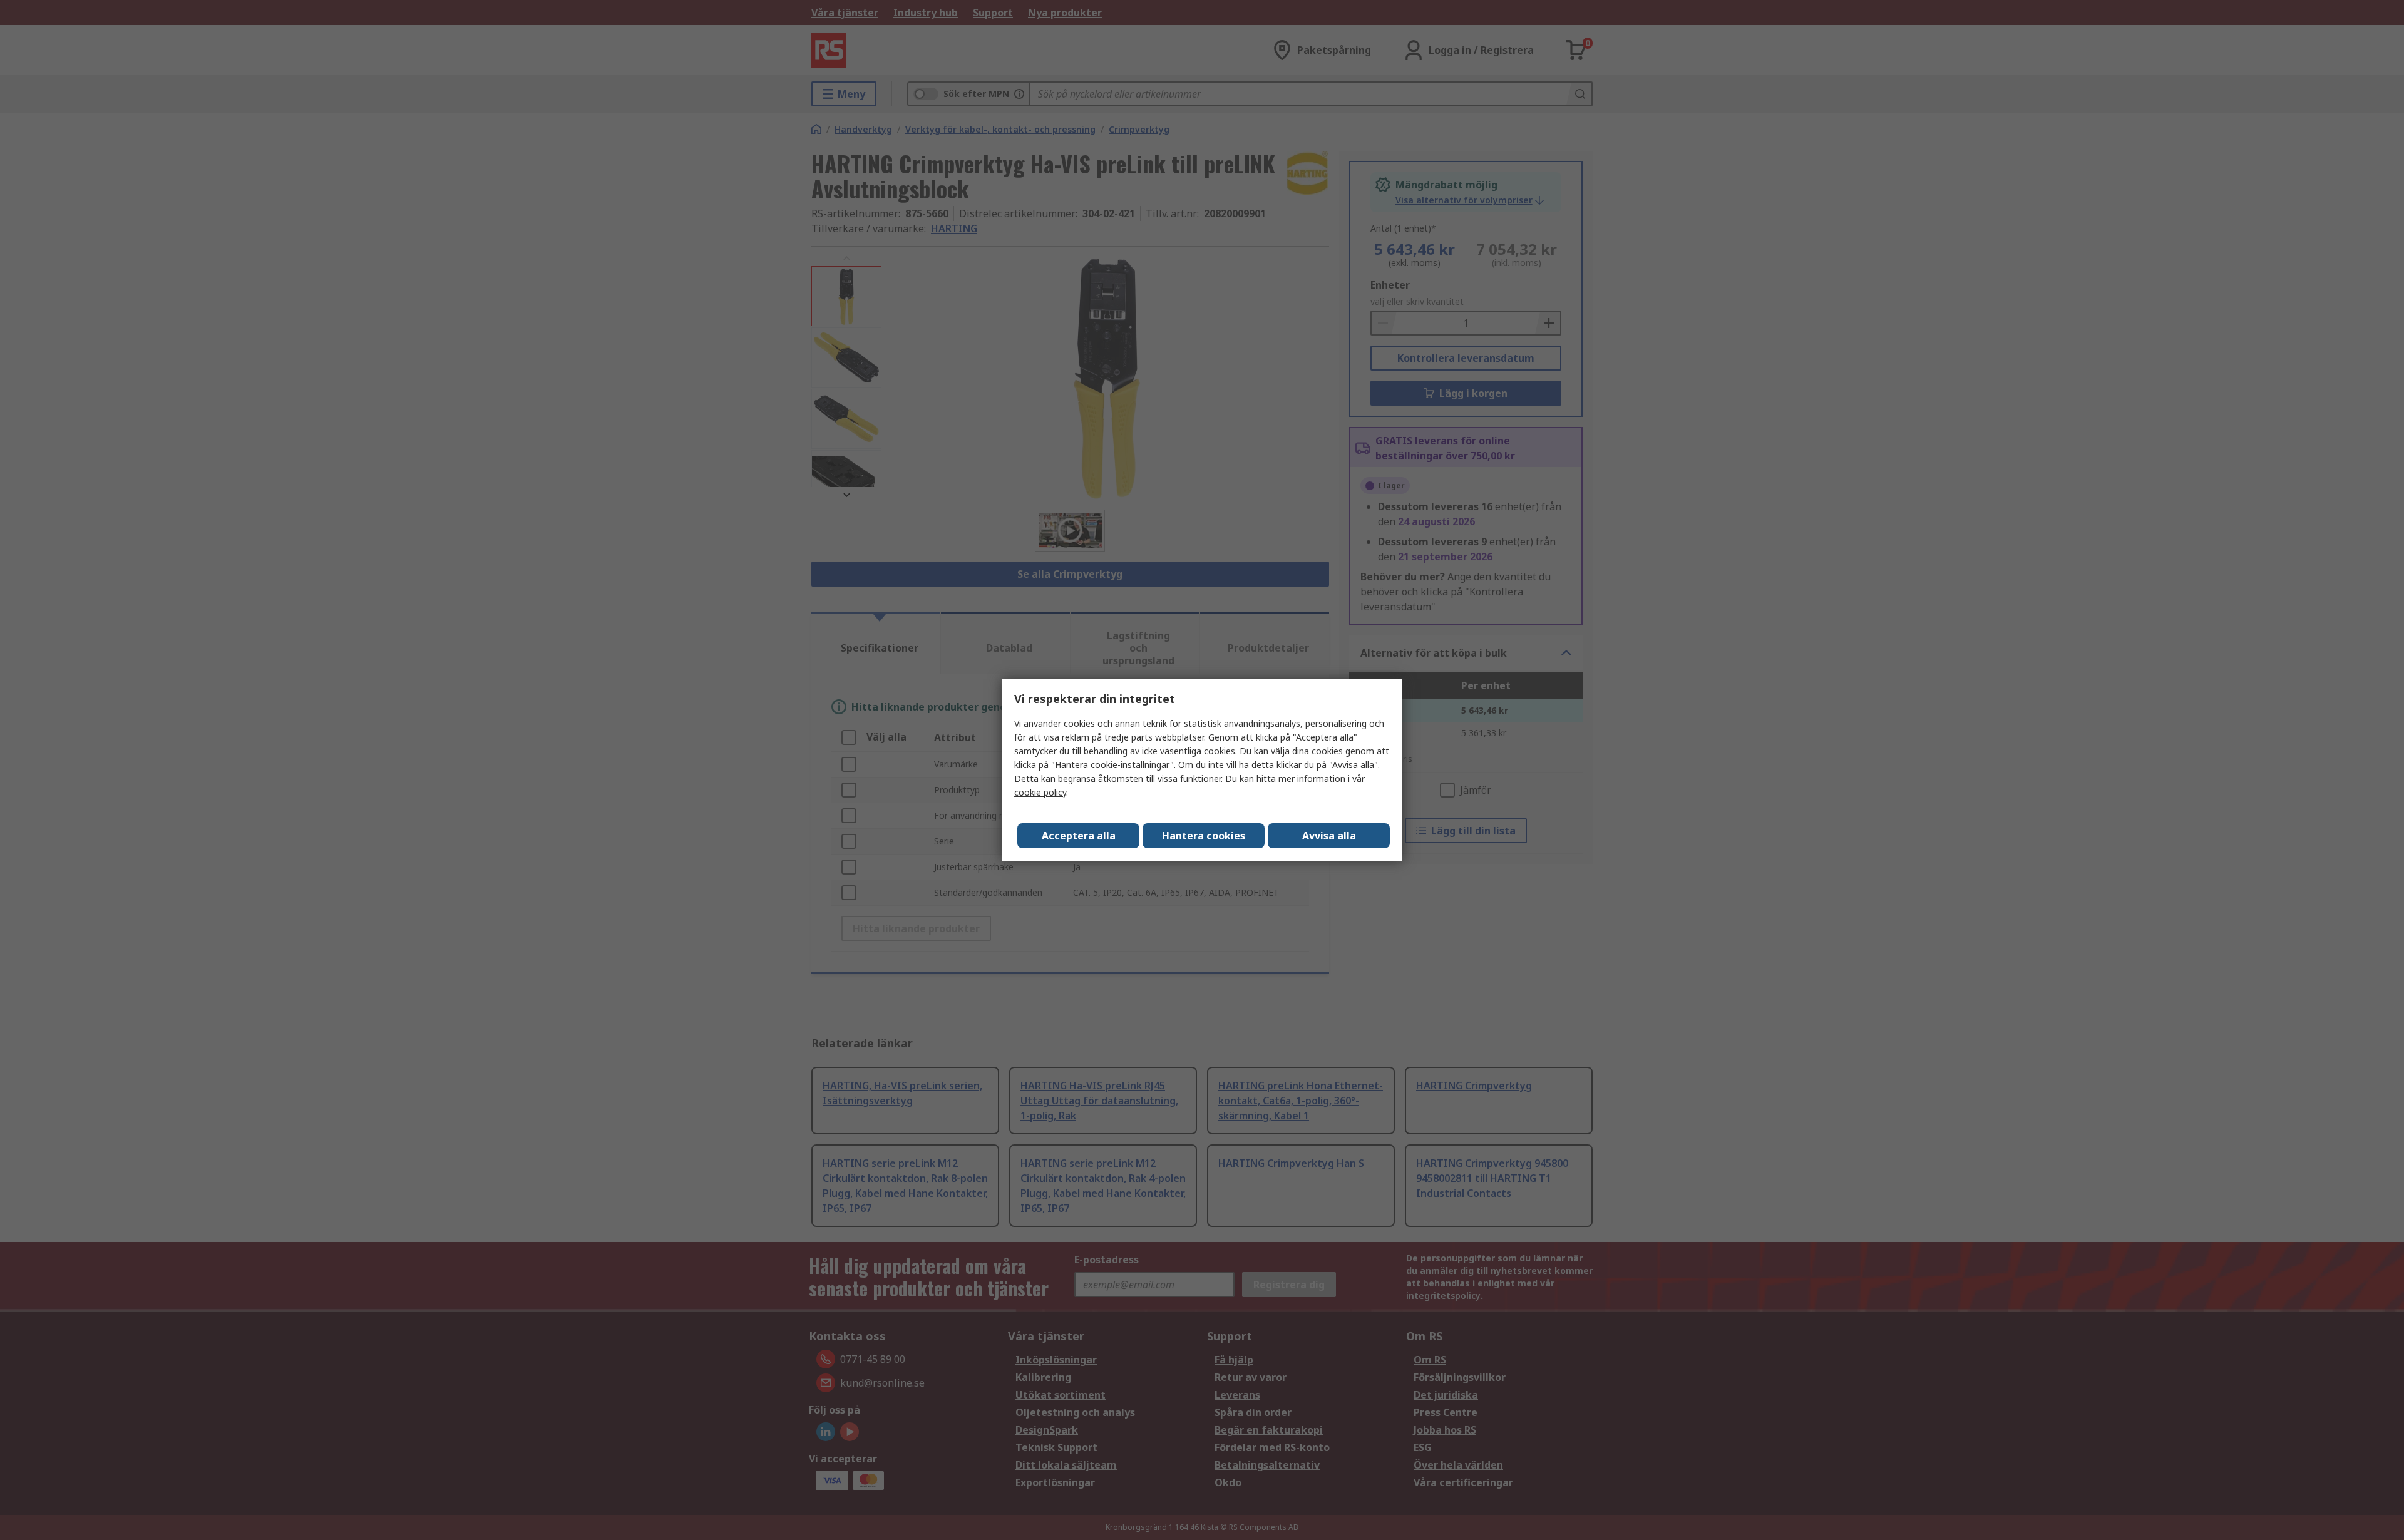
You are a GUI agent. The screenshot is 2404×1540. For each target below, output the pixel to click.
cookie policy (1040, 792)
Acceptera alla (1079, 836)
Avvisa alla (1329, 836)
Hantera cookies (1204, 836)
